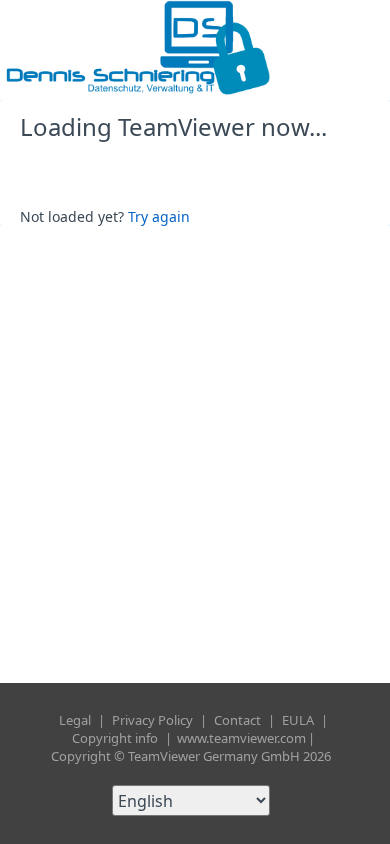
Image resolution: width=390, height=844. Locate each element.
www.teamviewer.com (241, 738)
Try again (159, 216)
